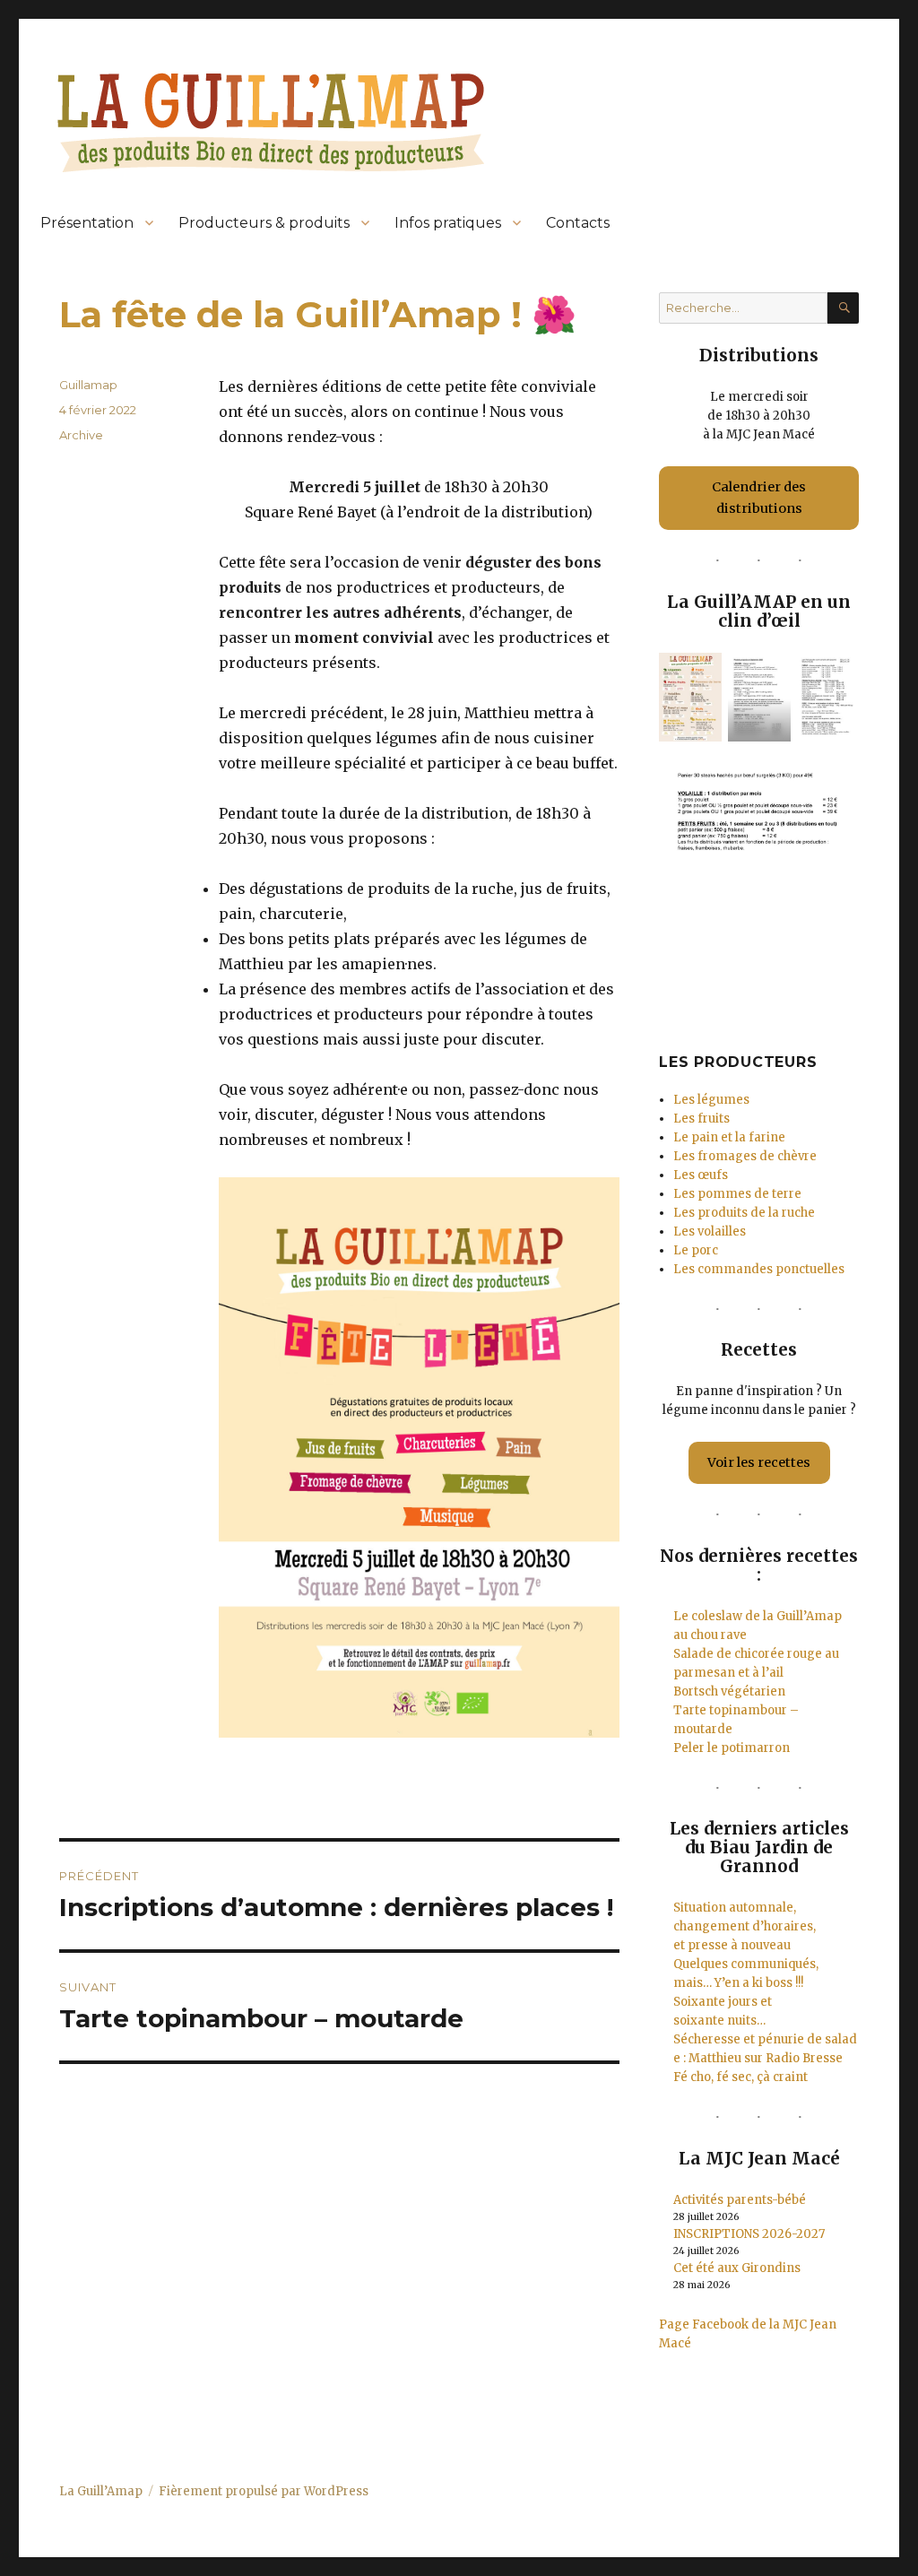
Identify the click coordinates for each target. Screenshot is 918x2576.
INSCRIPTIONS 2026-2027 (749, 2234)
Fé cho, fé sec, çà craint (740, 2077)
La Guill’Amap (101, 2491)
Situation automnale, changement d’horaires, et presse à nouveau (745, 1926)
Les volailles (710, 1232)
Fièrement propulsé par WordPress (264, 2491)
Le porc (696, 1250)
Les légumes (711, 1100)
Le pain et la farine (729, 1137)
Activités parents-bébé (740, 2200)
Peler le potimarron (732, 1748)
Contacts (578, 223)
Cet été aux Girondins (737, 2268)
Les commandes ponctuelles (759, 1269)
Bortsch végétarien (729, 1691)
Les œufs (701, 1175)
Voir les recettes (759, 1462)
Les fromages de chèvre (745, 1156)
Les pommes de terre (737, 1194)
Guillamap (88, 385)
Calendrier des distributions (759, 498)
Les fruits (701, 1119)
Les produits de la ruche (744, 1213)
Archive (81, 435)
